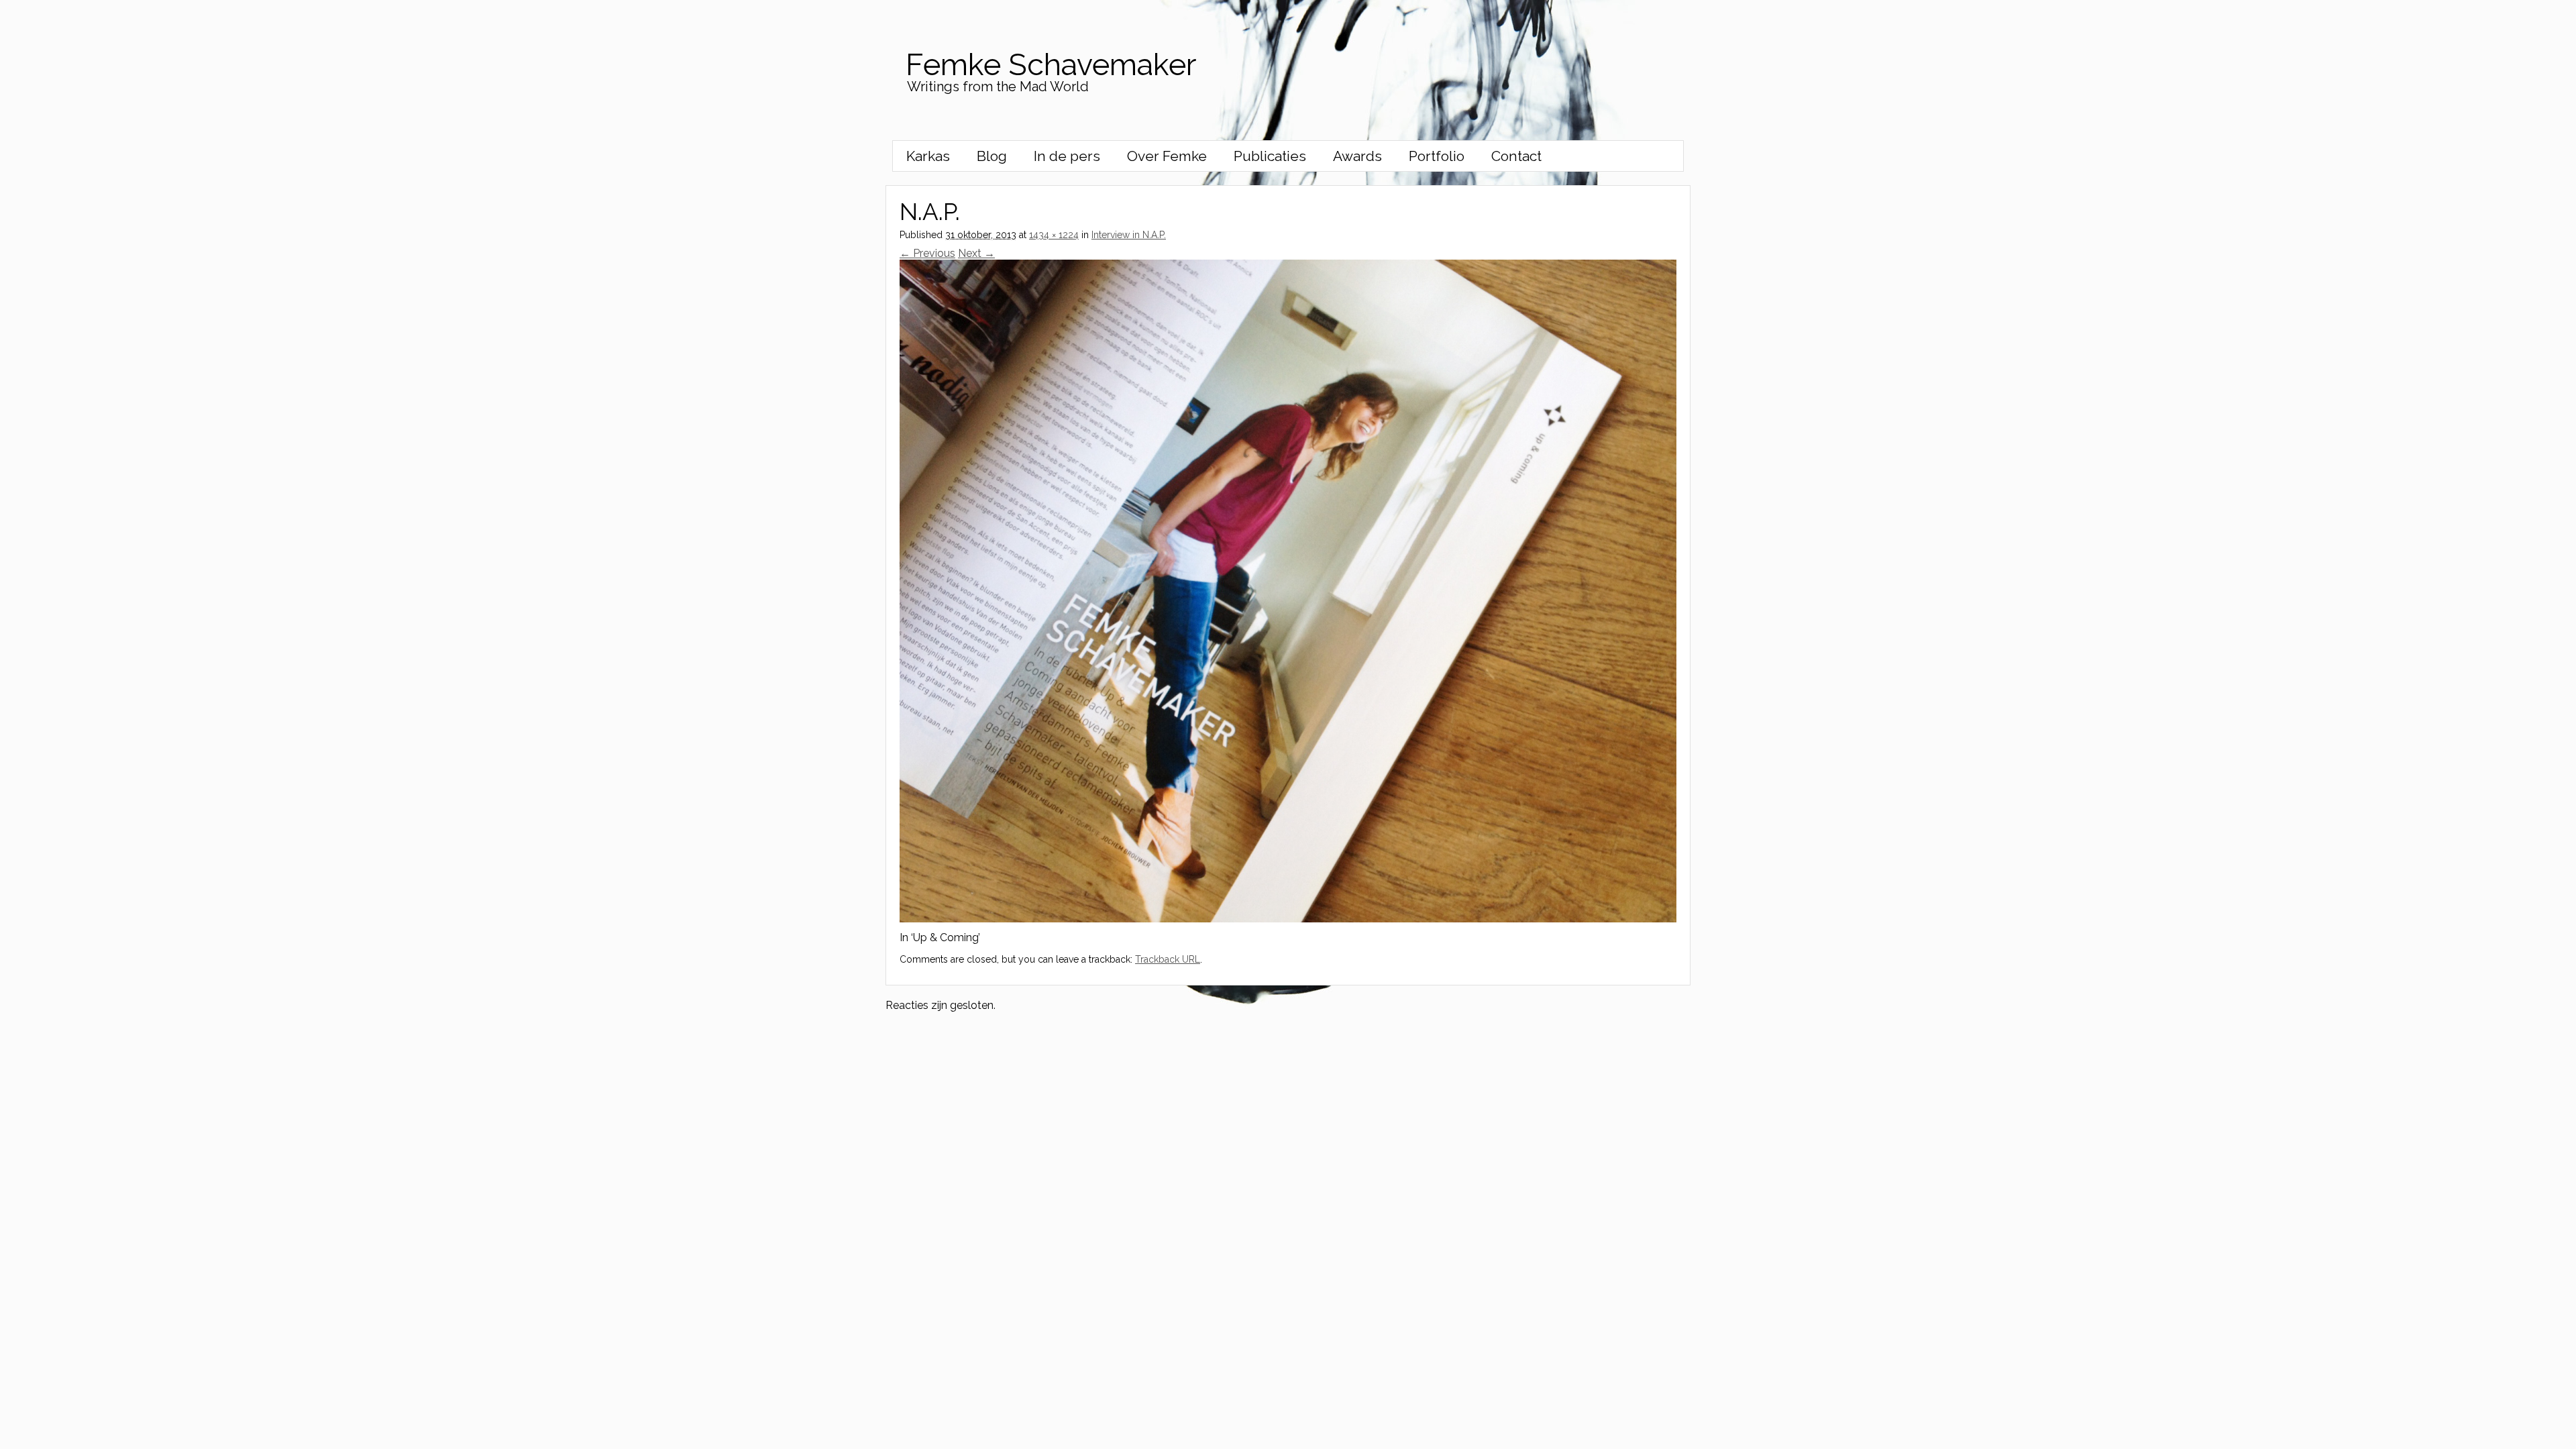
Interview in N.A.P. (1129, 235)
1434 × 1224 (1054, 235)
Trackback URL (1168, 959)
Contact (1516, 156)
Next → (976, 253)
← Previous (927, 253)
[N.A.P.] (1288, 919)
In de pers (1067, 156)
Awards (1357, 156)
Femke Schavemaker (1051, 65)
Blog (992, 156)
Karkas (928, 156)
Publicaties (1270, 156)
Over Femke (1167, 156)
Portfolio (1437, 156)
